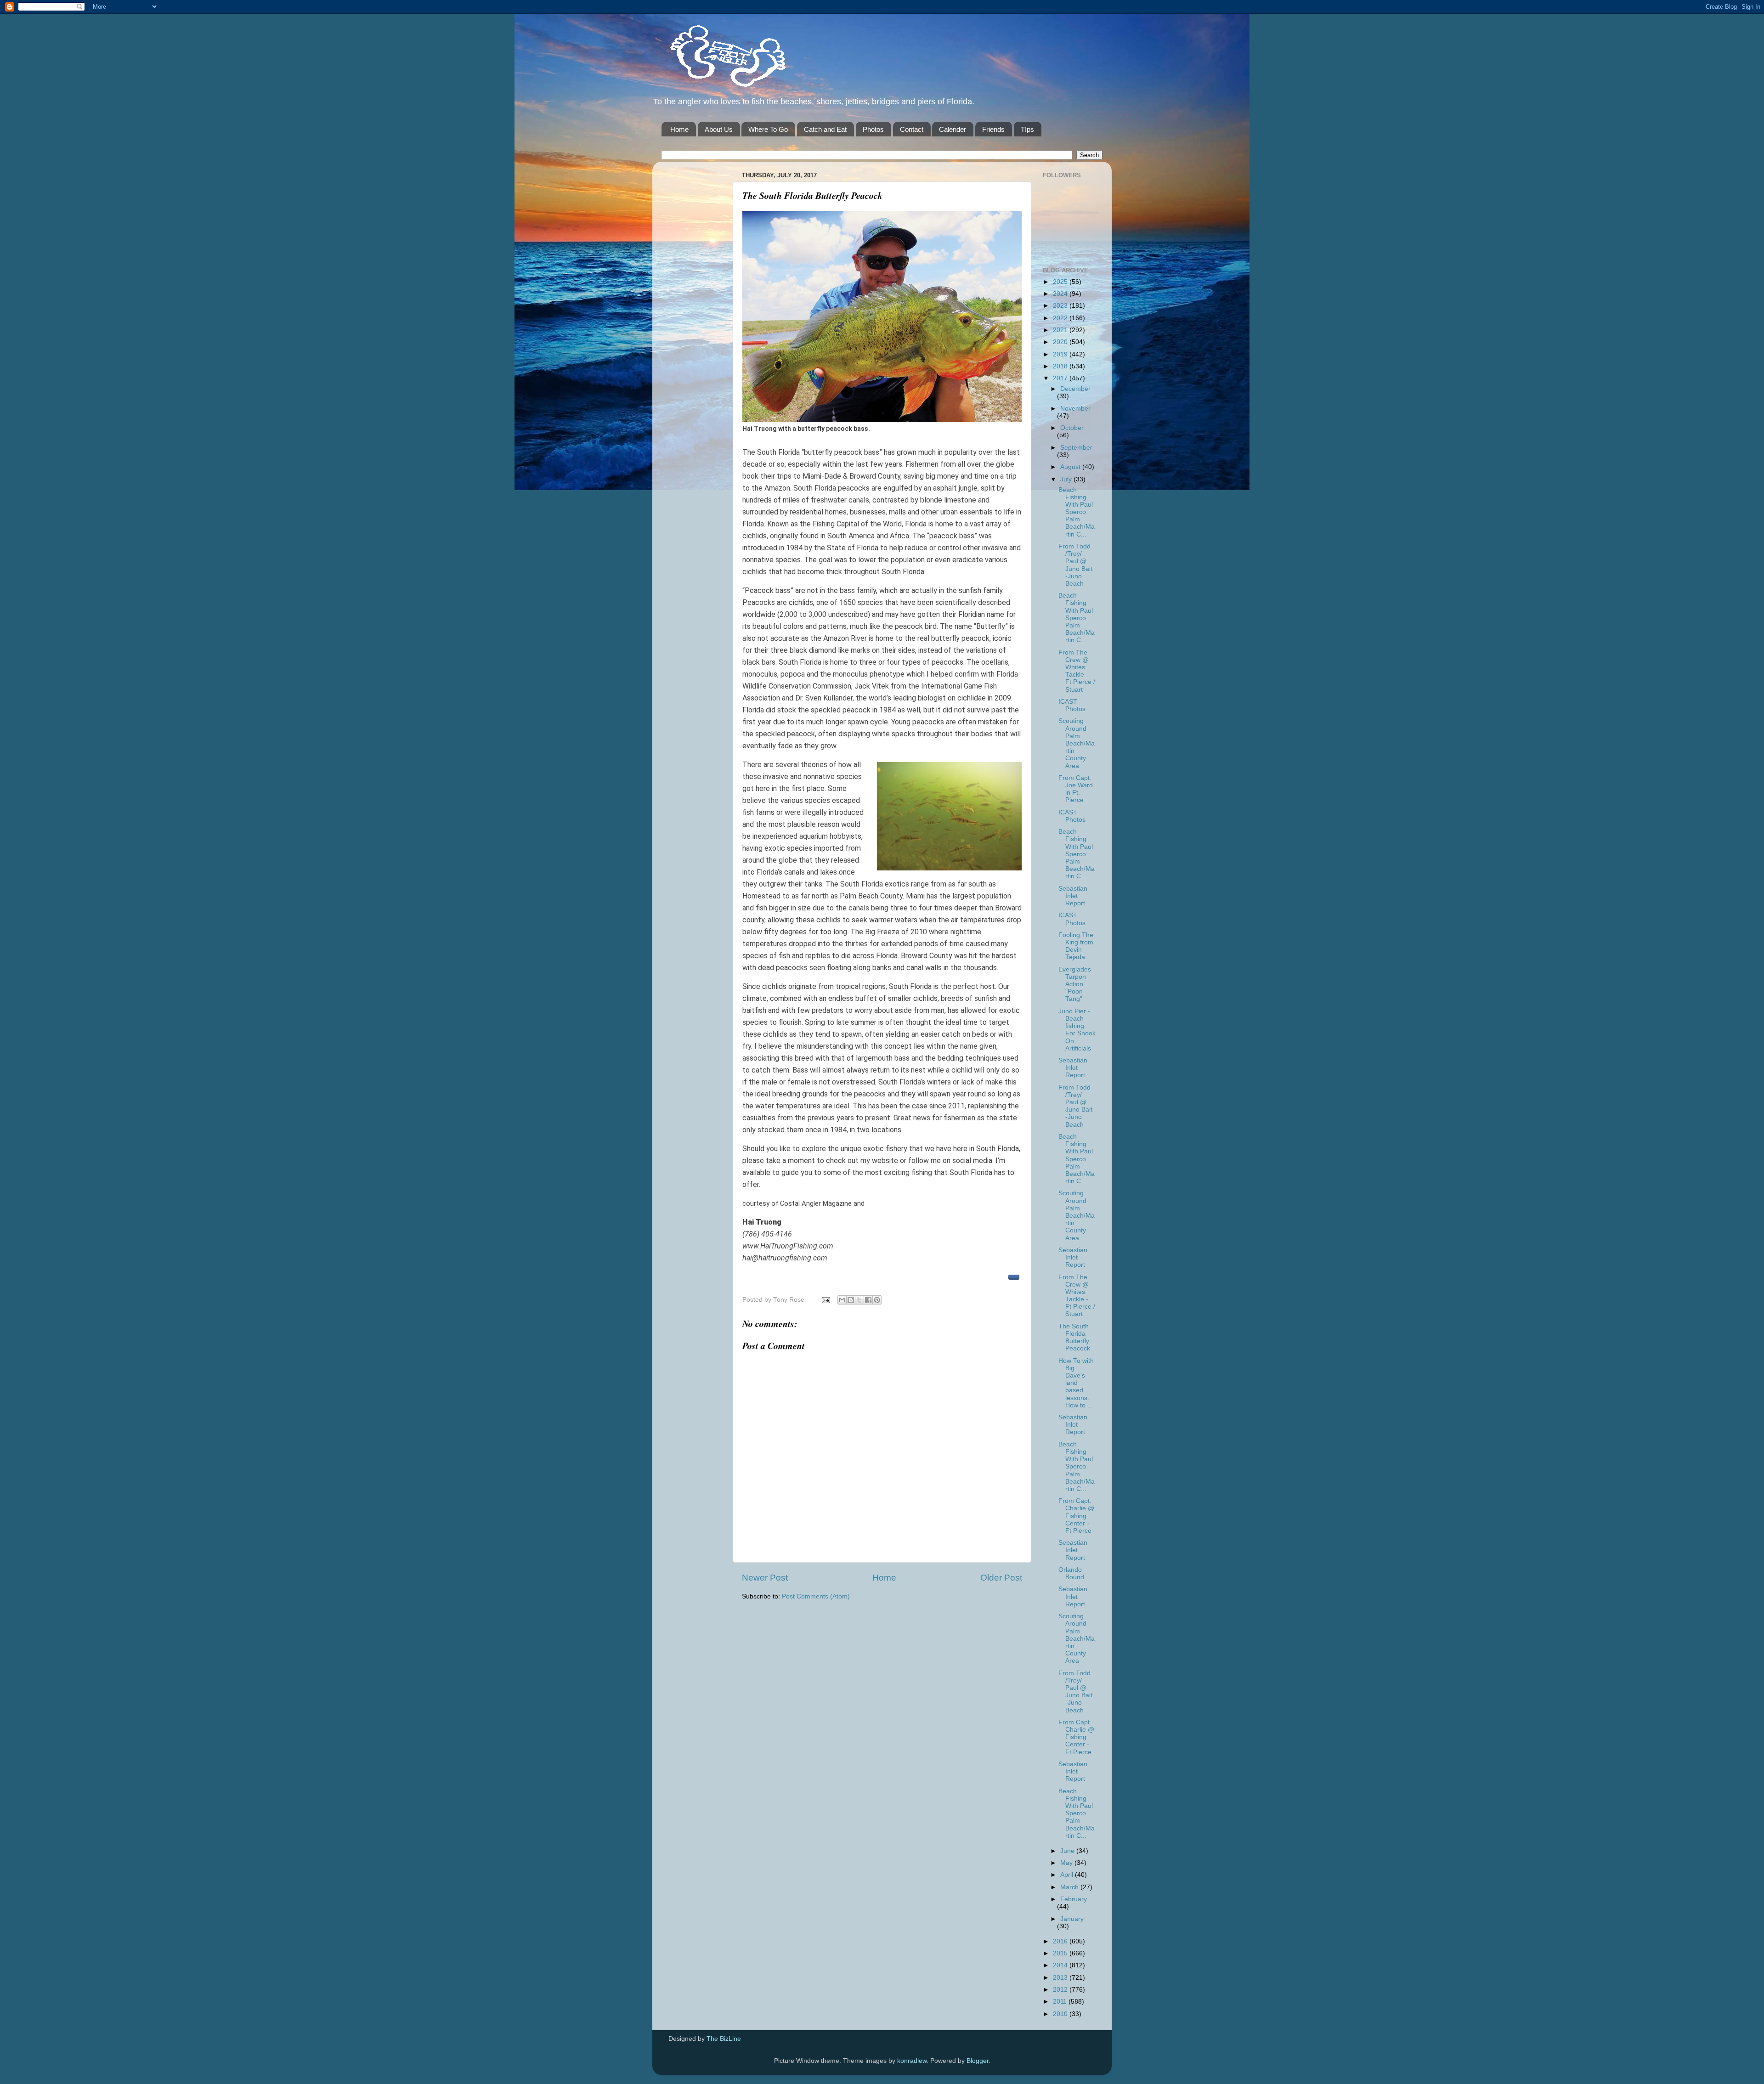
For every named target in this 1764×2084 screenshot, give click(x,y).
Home (679, 129)
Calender (953, 129)
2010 (1061, 2014)
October (1072, 428)
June (1068, 1851)
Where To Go (768, 129)
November (1075, 409)
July (1067, 479)
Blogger (978, 2061)
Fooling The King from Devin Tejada (1076, 946)
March (1070, 1887)
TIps (1027, 129)
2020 (1061, 342)
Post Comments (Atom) (816, 1596)
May (1067, 1863)
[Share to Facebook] (868, 1300)
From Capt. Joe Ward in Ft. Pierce (1076, 789)
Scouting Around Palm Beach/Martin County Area (1077, 743)
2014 (1061, 1965)
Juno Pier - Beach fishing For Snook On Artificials (1077, 1030)
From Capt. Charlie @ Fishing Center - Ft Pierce (1076, 1516)
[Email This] (842, 1300)
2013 (1061, 1978)
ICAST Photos (1072, 705)
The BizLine (724, 2039)
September (1076, 448)
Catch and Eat (825, 129)
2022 (1061, 318)
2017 (1061, 378)
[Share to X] (859, 1300)
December (1075, 389)
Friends (993, 129)
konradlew (912, 2061)
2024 (1061, 294)
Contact (912, 129)
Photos (873, 129)
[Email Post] (825, 1300)
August (1071, 467)
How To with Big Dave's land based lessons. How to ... (1076, 1383)
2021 (1061, 330)
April (1068, 1875)
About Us (719, 129)
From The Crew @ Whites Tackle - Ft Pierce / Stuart (1077, 671)
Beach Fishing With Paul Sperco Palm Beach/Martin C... (1077, 512)
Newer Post (765, 1578)
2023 (1061, 306)
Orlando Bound (1071, 1573)
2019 (1061, 354)
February (1074, 1899)
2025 (1061, 282)
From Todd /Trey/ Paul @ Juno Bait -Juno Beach (1075, 565)
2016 (1061, 1941)
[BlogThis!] (851, 1300)
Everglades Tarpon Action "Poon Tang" (1075, 984)
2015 (1061, 1953)
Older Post (1001, 1578)
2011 (1061, 2002)
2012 (1061, 1990)
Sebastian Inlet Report (1073, 896)
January (1072, 1919)
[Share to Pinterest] (877, 1300)
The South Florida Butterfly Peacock (1074, 1338)
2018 (1061, 366)
